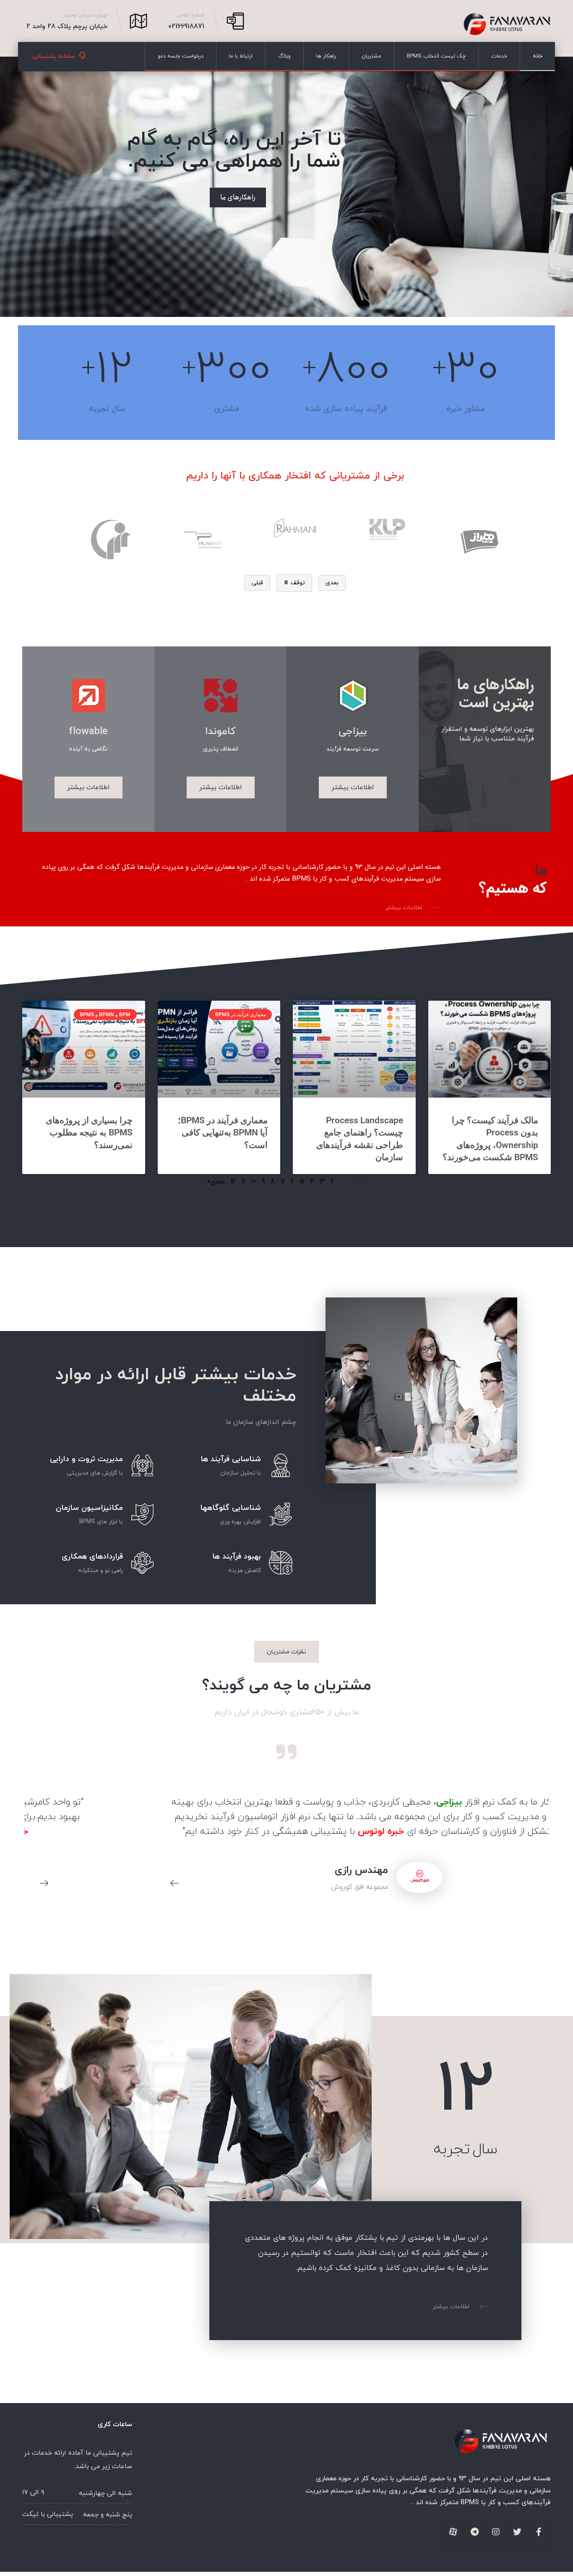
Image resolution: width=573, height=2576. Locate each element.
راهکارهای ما (238, 197)
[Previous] (170, 1884)
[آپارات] (453, 2532)
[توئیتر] (517, 2532)
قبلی (257, 583)
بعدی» (216, 1182)
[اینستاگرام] (496, 2532)
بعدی (332, 583)
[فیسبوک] (539, 2532)
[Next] (40, 1884)
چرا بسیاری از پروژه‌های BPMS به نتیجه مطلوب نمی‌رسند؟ (89, 1133)
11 (243, 1182)
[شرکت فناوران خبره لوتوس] (507, 24)
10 (253, 1182)
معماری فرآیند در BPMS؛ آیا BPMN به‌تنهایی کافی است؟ (223, 1133)
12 (233, 1182)
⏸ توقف (294, 583)
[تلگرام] (474, 2532)
